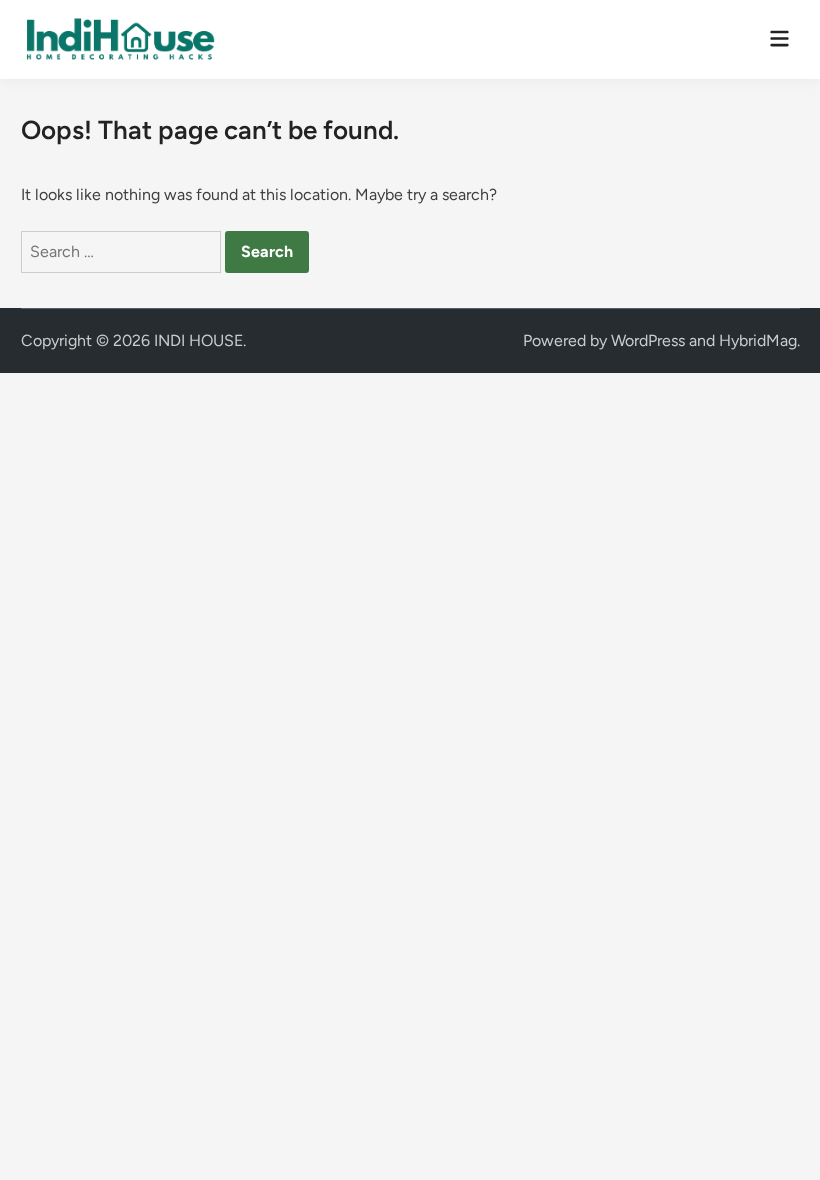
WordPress (648, 340)
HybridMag (758, 340)
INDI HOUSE (198, 340)
